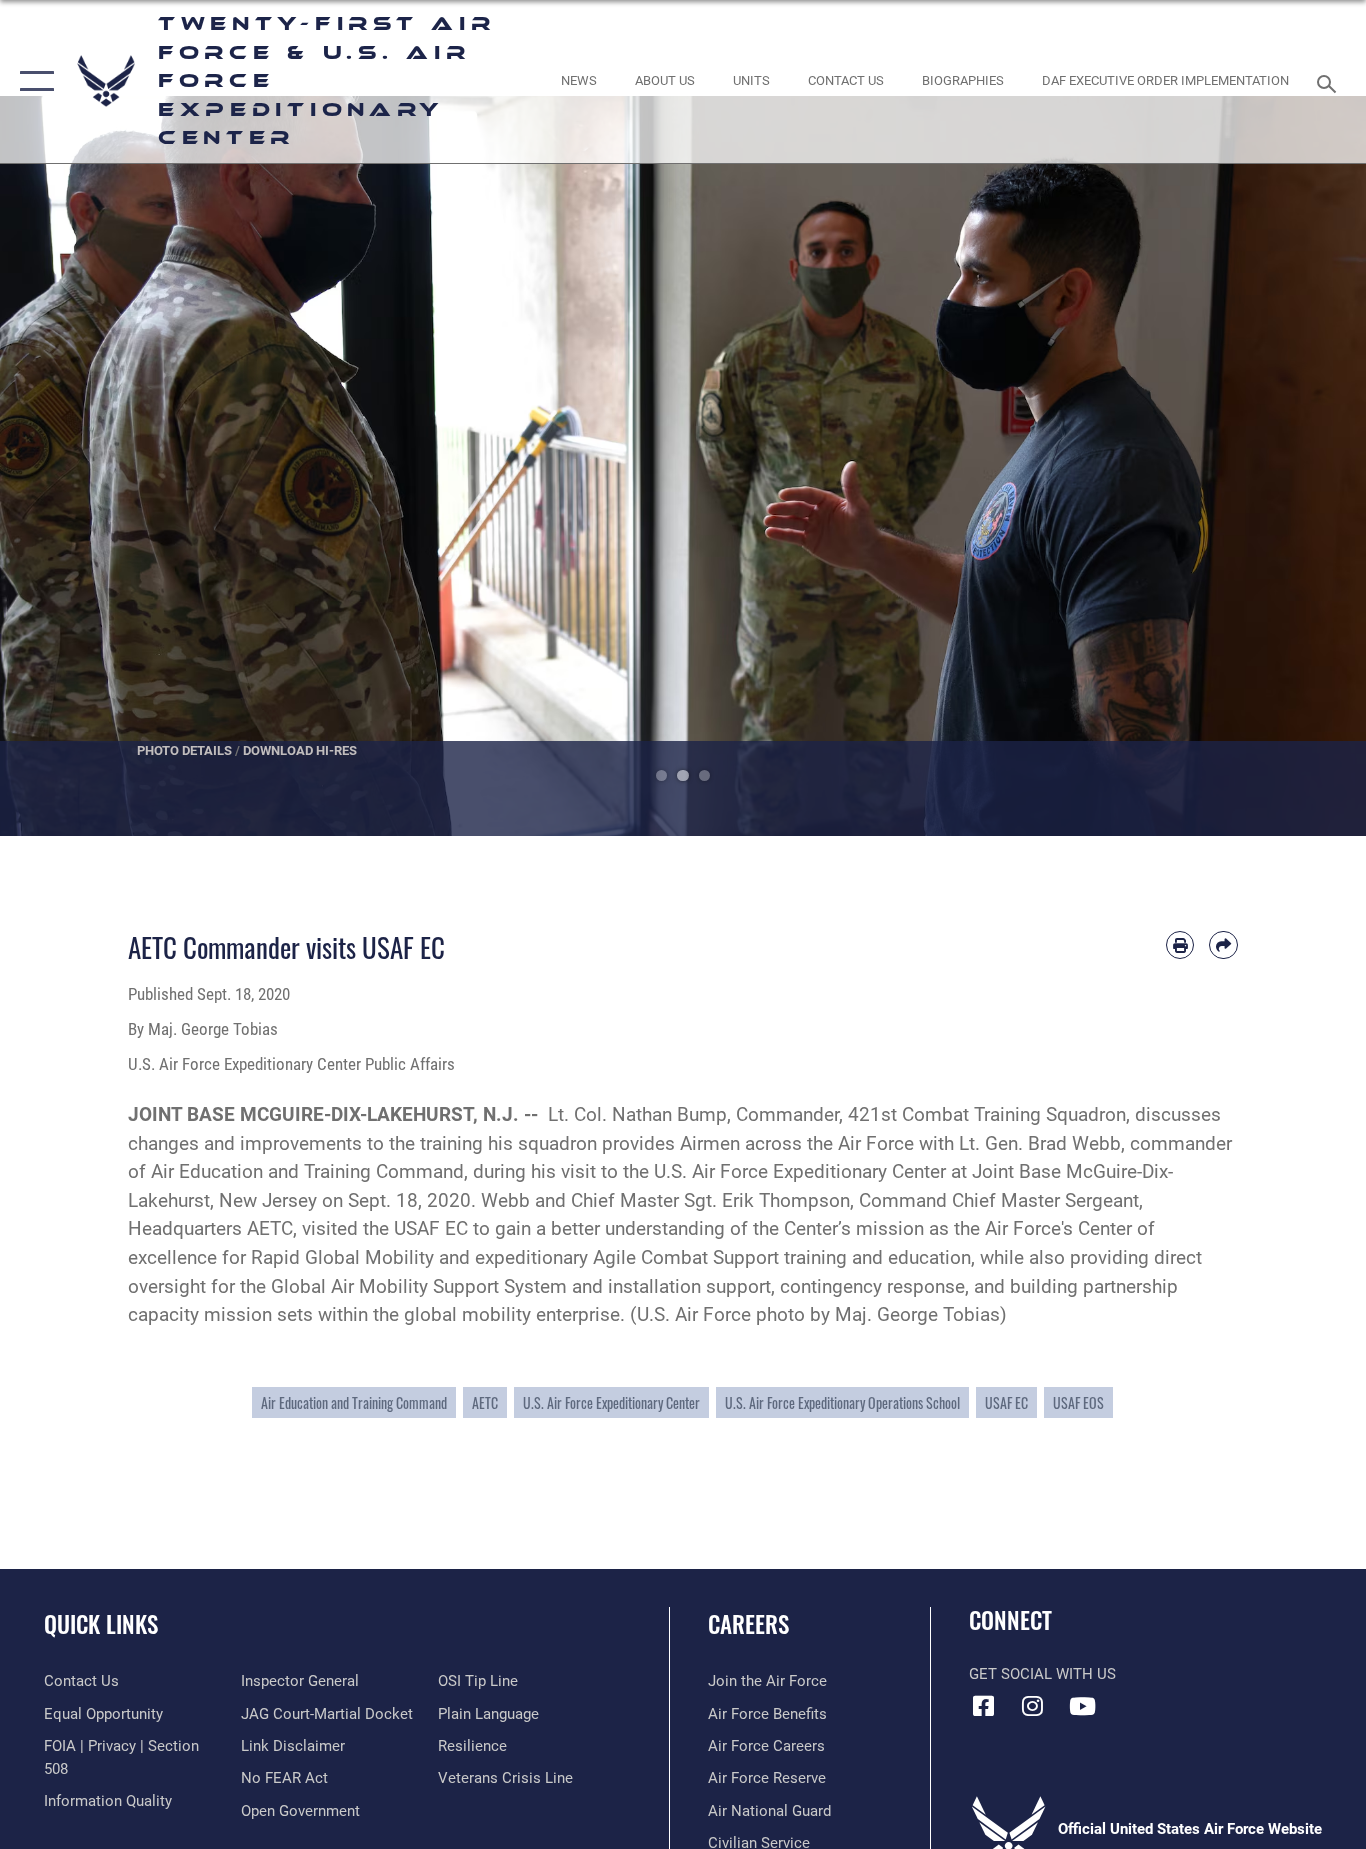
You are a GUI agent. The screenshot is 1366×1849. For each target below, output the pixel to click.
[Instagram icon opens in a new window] (1033, 1706)
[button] (32, 81)
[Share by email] (1223, 945)
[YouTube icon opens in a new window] (1082, 1706)
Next (1297, 466)
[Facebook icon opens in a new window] (984, 1706)
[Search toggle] (1330, 82)
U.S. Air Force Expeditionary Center (611, 1402)
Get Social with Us (1042, 1674)
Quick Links (101, 1624)
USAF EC (1006, 1402)
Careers (748, 1624)
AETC (485, 1402)
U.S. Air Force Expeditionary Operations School (842, 1402)
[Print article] (1180, 945)
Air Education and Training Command (354, 1402)
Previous (68, 466)
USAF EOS (1078, 1402)
